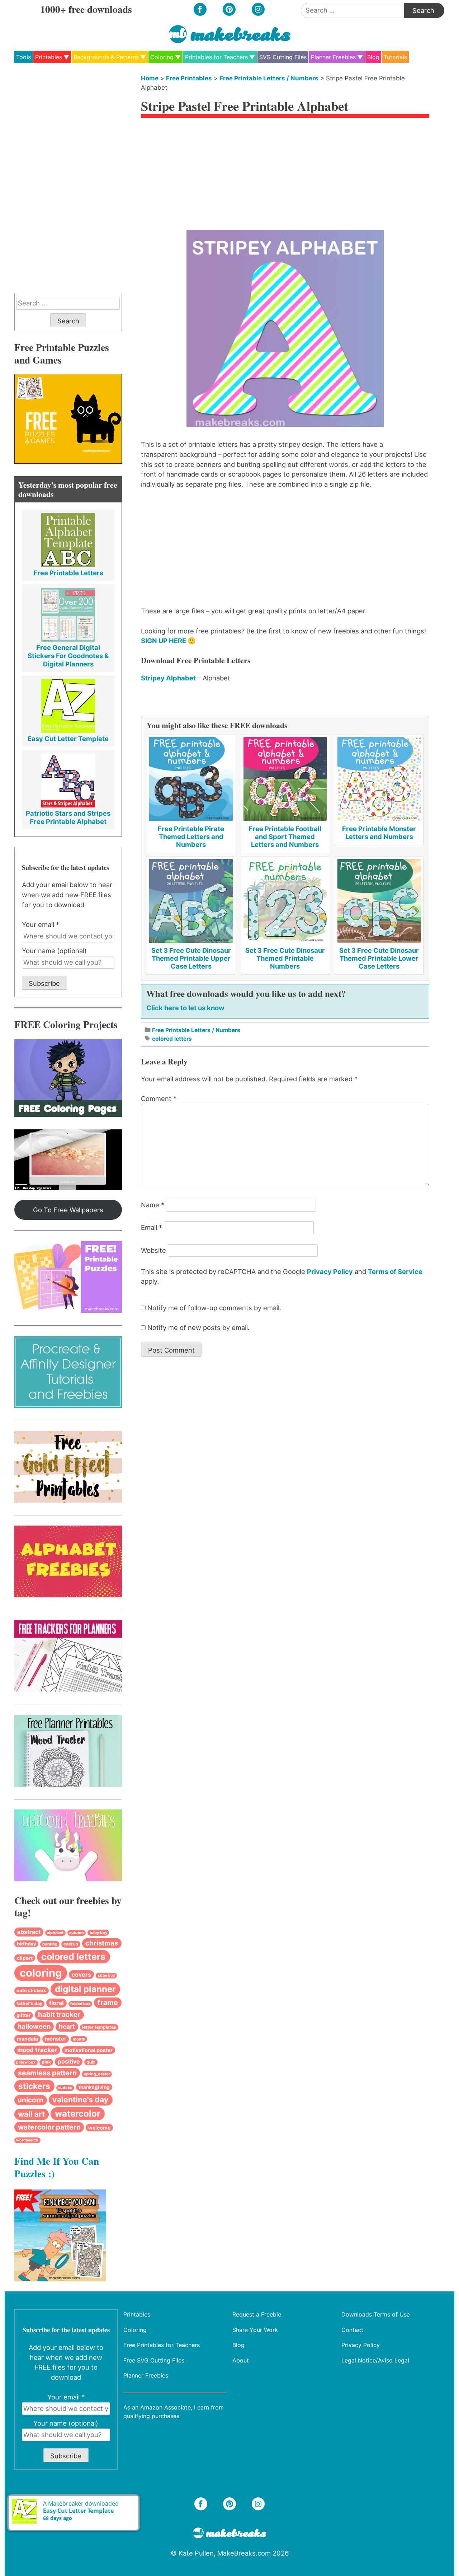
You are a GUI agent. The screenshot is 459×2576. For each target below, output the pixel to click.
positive (69, 2062)
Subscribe (44, 983)
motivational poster (89, 2050)
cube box (107, 1975)
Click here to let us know (185, 1008)
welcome (99, 2128)
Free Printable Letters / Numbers (269, 78)
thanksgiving (94, 2087)
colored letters (172, 1039)
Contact (352, 2329)
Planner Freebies (333, 57)
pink (46, 2062)
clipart (25, 1958)
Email (152, 1227)
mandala (27, 2039)
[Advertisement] (285, 176)
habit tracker (59, 2015)
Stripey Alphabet (168, 678)
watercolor (78, 2114)
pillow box (26, 2062)
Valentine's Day (81, 2099)
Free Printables (189, 78)
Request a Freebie (257, 2314)
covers (81, 1975)
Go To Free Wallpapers (68, 1210)
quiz (91, 2062)
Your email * (41, 924)
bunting (50, 1944)
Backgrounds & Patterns (106, 57)
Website (153, 1250)
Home (150, 78)
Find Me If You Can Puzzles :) (57, 2167)
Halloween (34, 2026)
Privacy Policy (330, 1271)
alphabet (55, 1933)
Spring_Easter (97, 2074)
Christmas (102, 1943)
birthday (27, 1944)
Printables (49, 57)
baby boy (98, 1933)
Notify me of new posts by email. (198, 1327)
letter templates (99, 2027)
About (241, 2360)
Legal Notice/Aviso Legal (375, 2360)
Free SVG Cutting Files (154, 2360)
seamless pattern (47, 2073)
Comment (159, 1099)
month (79, 2039)
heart (67, 2026)
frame (108, 2003)
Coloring (162, 57)
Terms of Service (395, 1271)
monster (56, 2039)
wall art (31, 2114)
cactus (71, 1944)
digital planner (85, 1989)
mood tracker (37, 2050)
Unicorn (30, 2100)
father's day (29, 2003)
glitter (23, 2015)
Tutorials (395, 57)
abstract (29, 1932)
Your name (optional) (54, 951)
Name (153, 1205)
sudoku (65, 2088)
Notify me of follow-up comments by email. (214, 1308)
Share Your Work (255, 2329)
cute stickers (31, 1990)
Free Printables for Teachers (162, 2345)
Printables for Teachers (216, 57)
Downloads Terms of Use (376, 2314)
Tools (23, 57)
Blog (373, 57)
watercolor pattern (49, 2127)
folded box (80, 2004)
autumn (77, 1933)
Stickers (34, 2086)
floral (56, 2003)
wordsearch (27, 2140)
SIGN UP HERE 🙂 (168, 641)
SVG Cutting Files (283, 57)
